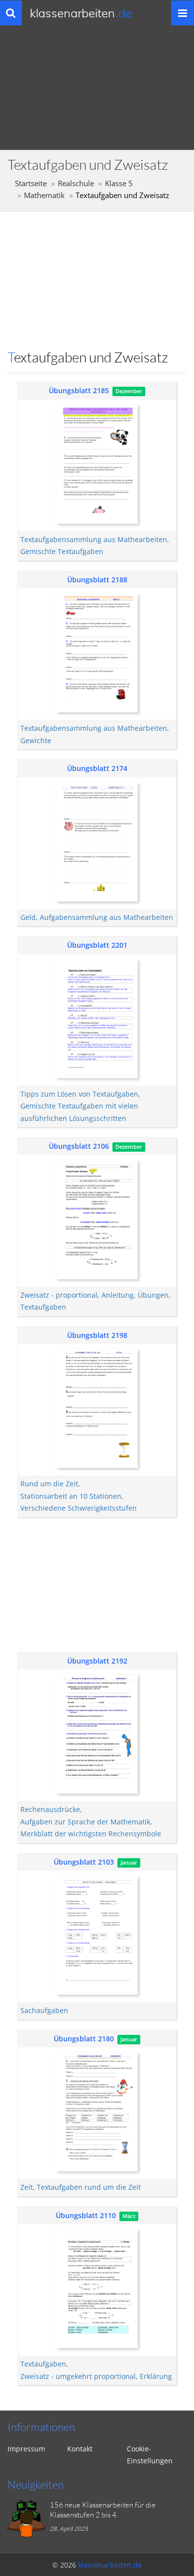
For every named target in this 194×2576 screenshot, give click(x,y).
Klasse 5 (119, 183)
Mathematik (44, 195)
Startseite (31, 183)
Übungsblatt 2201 (97, 945)
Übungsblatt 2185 (79, 390)
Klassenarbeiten (81, 13)
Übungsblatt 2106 (79, 1146)
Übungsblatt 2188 (97, 580)
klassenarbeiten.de (110, 2565)
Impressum (26, 2449)
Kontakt (80, 2449)
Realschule (76, 183)
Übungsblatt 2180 (84, 2039)
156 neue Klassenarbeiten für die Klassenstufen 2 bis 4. (103, 2510)
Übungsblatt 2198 (97, 1335)
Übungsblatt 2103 (84, 1862)
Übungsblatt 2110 (86, 2215)
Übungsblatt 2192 (97, 1661)
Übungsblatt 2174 (97, 768)
